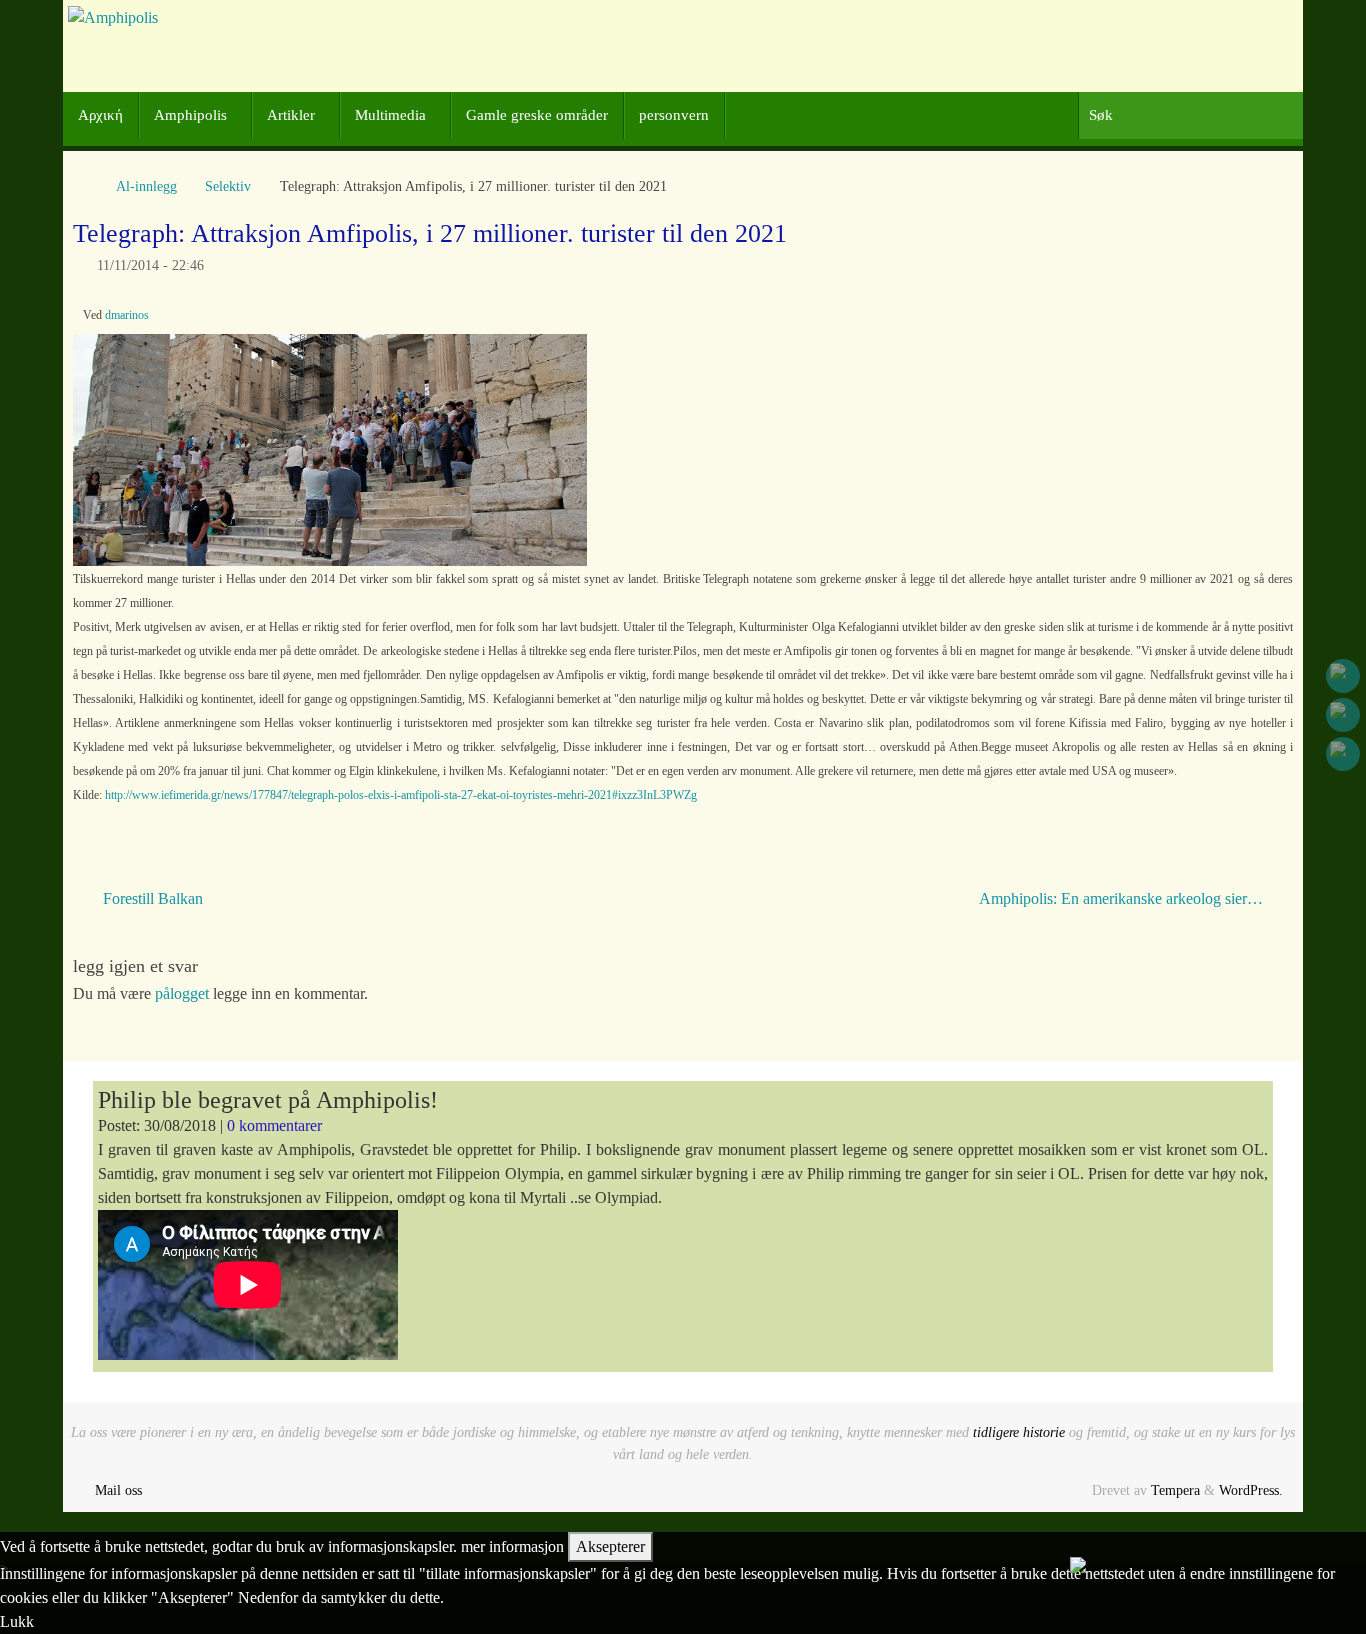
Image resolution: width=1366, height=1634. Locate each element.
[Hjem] (83, 186)
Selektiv (228, 186)
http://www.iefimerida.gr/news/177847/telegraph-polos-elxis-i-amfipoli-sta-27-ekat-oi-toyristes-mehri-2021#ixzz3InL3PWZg (401, 795)
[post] (1343, 754)
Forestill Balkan (151, 898)
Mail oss (118, 1490)
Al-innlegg (146, 186)
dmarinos (127, 315)
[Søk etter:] (1190, 115)
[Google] (1343, 715)
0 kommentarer (274, 1125)
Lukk (17, 1621)
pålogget (182, 993)
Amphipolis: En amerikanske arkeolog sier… (1123, 898)
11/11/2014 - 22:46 (150, 265)
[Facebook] (1343, 676)
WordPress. (1251, 1490)
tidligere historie (1019, 1432)
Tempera (1175, 1490)
